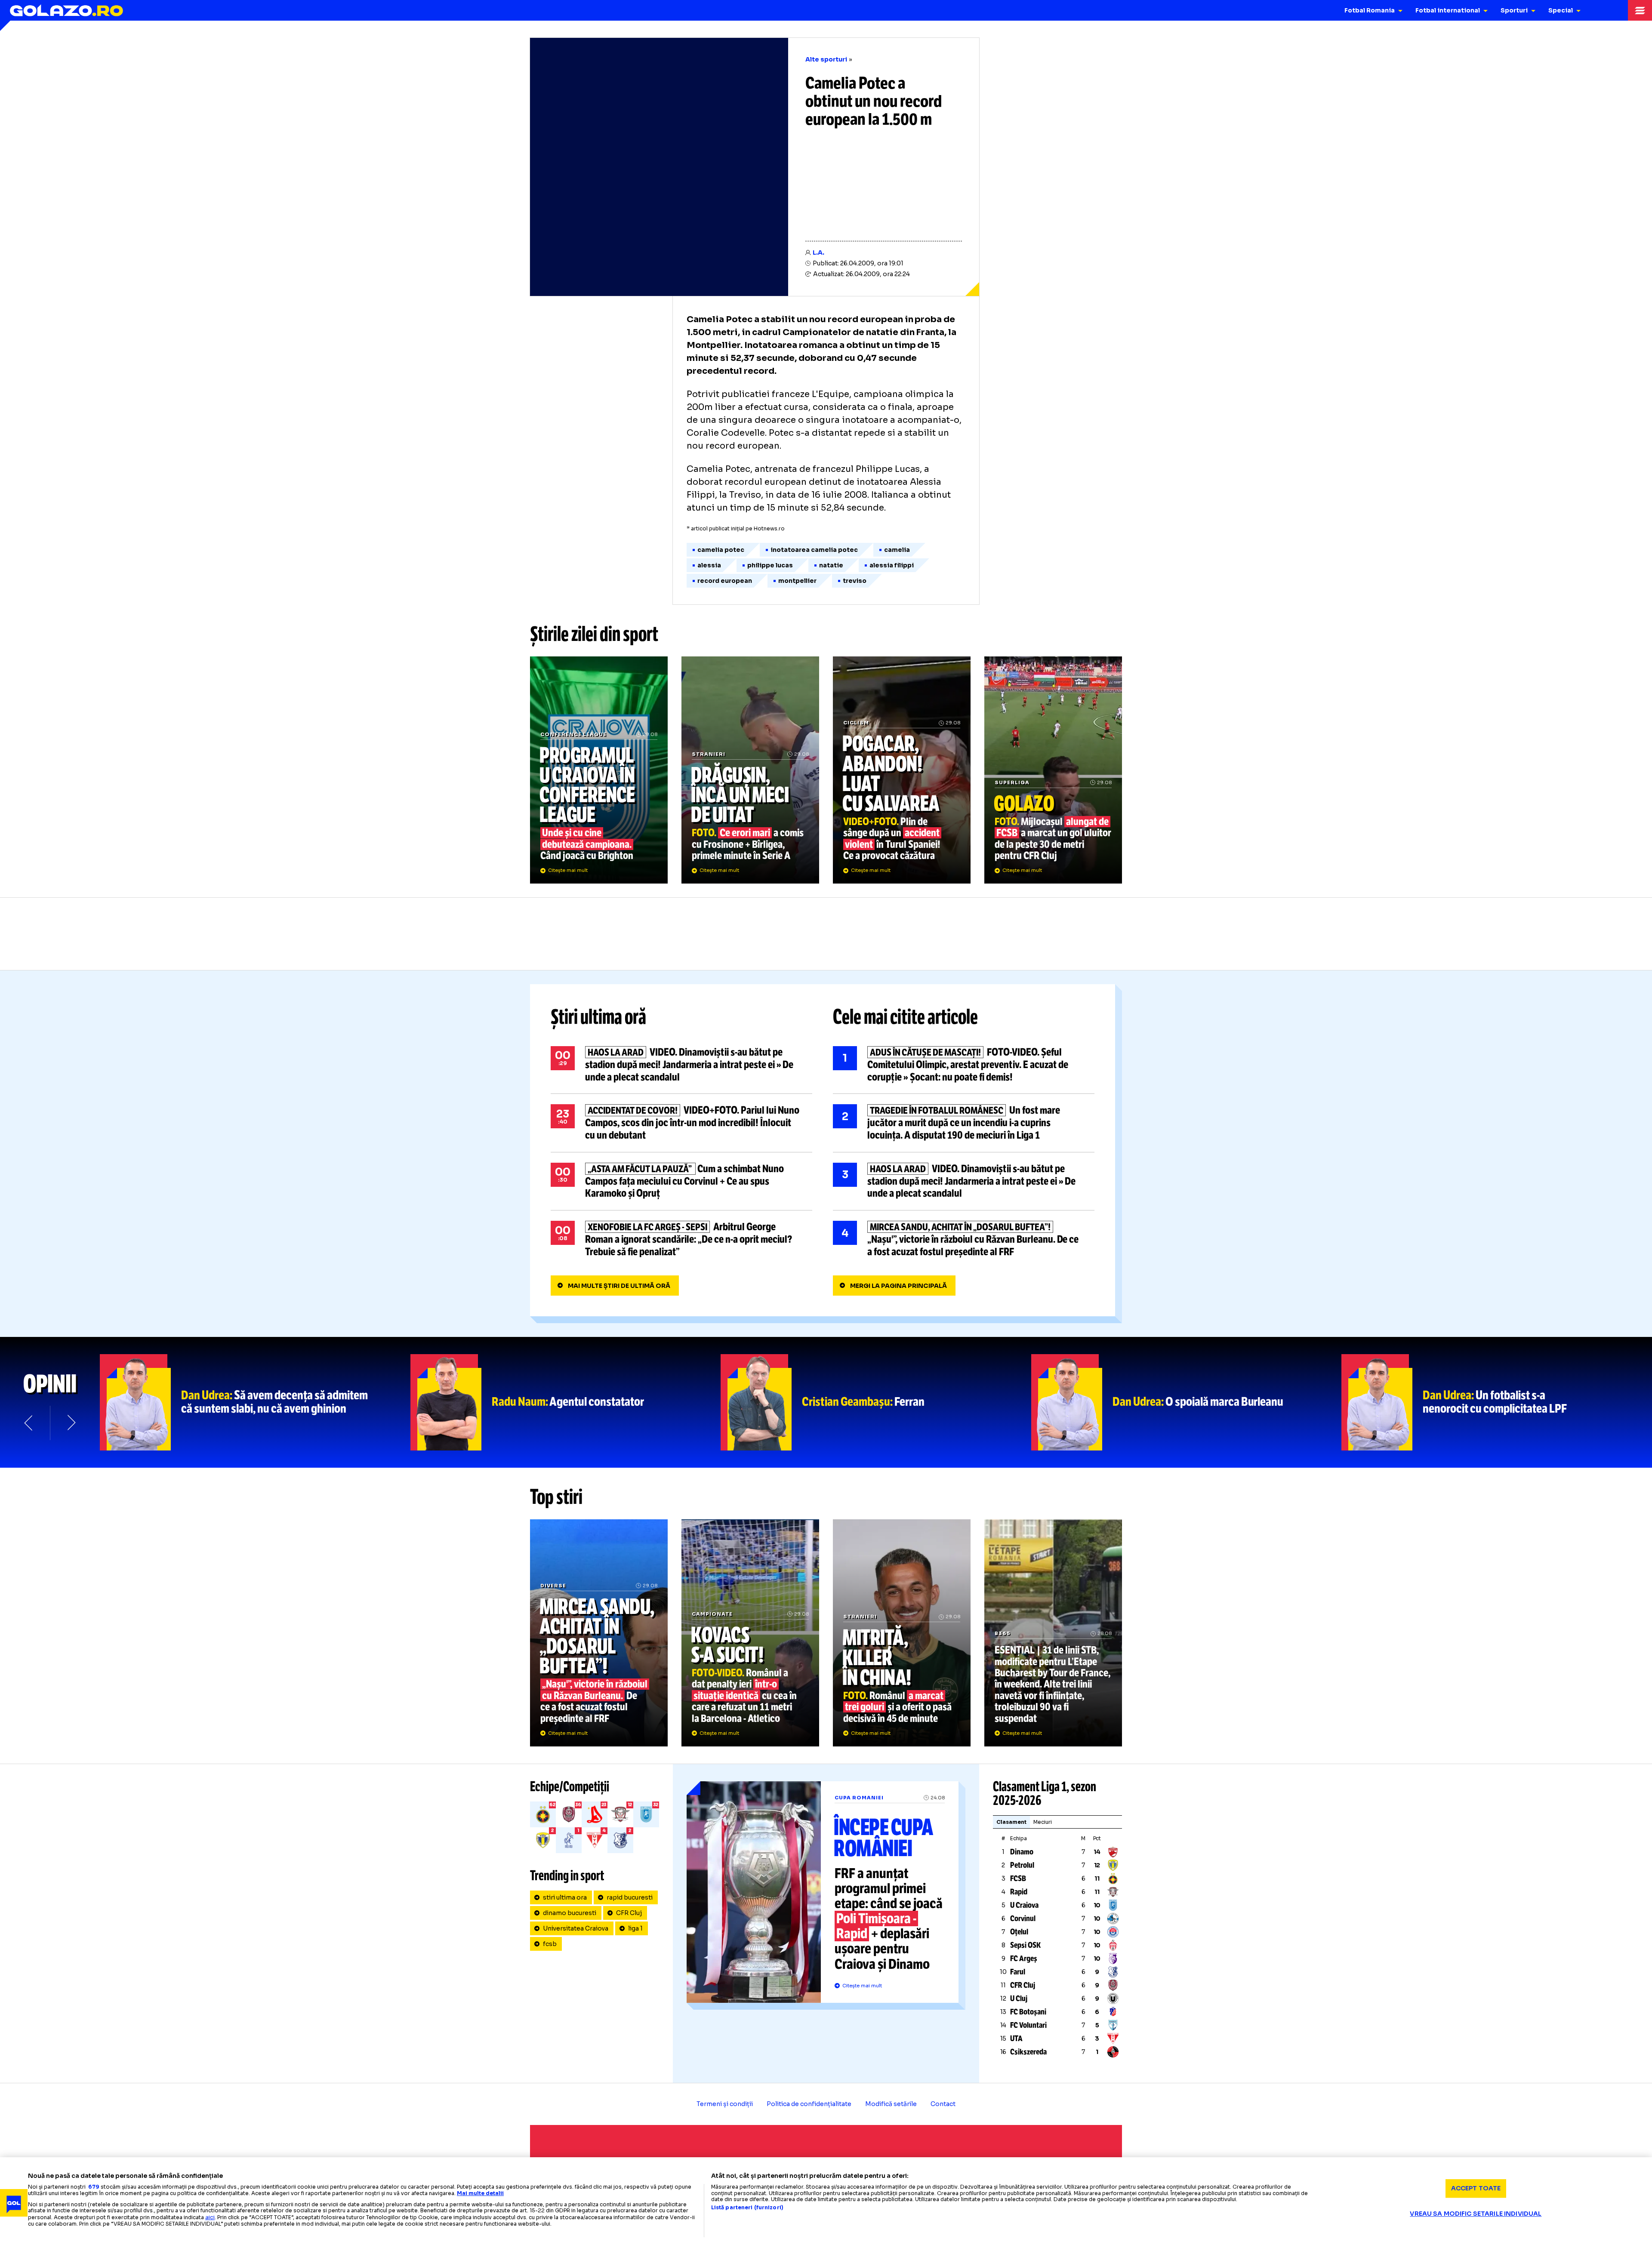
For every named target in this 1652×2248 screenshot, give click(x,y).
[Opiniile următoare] (71, 1423)
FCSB (1018, 1878)
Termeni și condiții (725, 2104)
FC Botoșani (1028, 2012)
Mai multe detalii (480, 2193)
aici (210, 2217)
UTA (1016, 2039)
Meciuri (1043, 1822)
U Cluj (1019, 1999)
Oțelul (1019, 1932)
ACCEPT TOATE (1476, 2188)
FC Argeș (1024, 1959)
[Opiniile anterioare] (29, 1423)
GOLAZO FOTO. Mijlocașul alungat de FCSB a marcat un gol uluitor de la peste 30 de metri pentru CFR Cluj (1053, 770)
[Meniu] (1640, 10)
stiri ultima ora (565, 1897)
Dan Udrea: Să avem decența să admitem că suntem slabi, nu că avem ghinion (255, 1402)
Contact (943, 2104)
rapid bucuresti (630, 1897)
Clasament (1011, 1822)
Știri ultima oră (598, 1017)
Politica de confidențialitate (809, 2104)
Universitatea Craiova (576, 1928)
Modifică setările (891, 2104)
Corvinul (1023, 1918)
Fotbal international (1448, 10)
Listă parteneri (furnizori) (747, 2208)
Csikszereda (1028, 2052)
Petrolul (1022, 1865)
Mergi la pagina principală (898, 1286)
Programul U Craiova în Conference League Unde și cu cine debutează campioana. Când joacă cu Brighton (599, 770)
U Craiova (1024, 1905)
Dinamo (1022, 1852)
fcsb (550, 1944)
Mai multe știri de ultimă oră (619, 1286)
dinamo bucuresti (570, 1913)
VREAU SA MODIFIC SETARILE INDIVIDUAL (1476, 2214)
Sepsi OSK (1025, 1945)
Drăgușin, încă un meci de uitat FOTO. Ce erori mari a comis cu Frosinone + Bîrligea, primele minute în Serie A (750, 770)
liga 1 (635, 1928)
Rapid (1019, 1892)
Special (1561, 10)
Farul (1018, 1972)
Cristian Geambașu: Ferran (876, 1402)
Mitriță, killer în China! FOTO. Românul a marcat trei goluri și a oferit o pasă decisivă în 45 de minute (902, 1633)
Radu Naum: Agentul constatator (566, 1402)
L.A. (818, 253)
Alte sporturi (826, 59)
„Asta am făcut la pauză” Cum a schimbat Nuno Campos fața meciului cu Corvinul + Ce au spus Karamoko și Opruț (681, 1181)
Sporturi (1514, 10)
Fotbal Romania (1370, 10)
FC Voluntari (1028, 2025)
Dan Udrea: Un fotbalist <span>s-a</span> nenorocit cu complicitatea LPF (1497, 1402)
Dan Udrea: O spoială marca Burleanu (1187, 1402)
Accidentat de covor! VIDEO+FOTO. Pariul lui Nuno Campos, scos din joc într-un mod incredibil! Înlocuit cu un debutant (681, 1123)
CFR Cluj (629, 1913)
